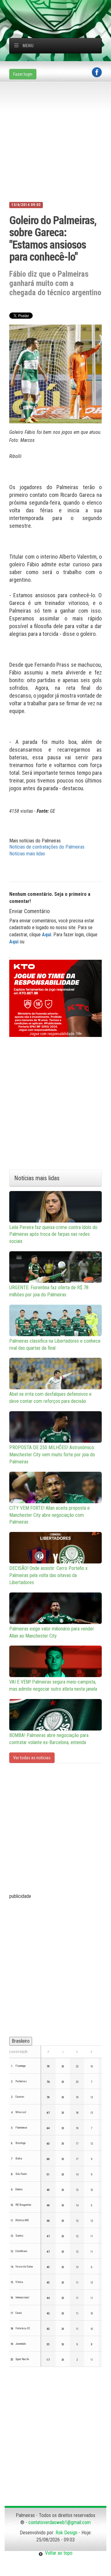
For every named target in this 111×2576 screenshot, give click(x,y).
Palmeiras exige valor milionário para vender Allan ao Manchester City (52, 1632)
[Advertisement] (60, 8)
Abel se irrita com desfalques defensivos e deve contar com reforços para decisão (50, 1398)
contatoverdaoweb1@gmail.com (60, 2522)
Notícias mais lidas (27, 854)
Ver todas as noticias (32, 1758)
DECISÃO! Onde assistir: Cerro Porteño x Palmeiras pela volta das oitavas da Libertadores (48, 1575)
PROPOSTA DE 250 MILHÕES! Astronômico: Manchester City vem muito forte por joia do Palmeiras (52, 1455)
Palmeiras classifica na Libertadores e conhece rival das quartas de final (55, 1345)
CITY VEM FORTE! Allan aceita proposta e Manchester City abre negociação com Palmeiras (49, 1515)
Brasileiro (21, 2041)
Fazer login (23, 74)
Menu (28, 46)
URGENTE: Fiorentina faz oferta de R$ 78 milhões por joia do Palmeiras (49, 1291)
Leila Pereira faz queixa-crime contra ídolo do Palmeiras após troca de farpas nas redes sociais (53, 1234)
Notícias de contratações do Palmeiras (47, 847)
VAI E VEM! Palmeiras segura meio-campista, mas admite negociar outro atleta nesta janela (53, 1685)
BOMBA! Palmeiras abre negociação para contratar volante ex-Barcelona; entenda (49, 1739)
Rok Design (66, 2533)
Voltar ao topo (58, 2553)
